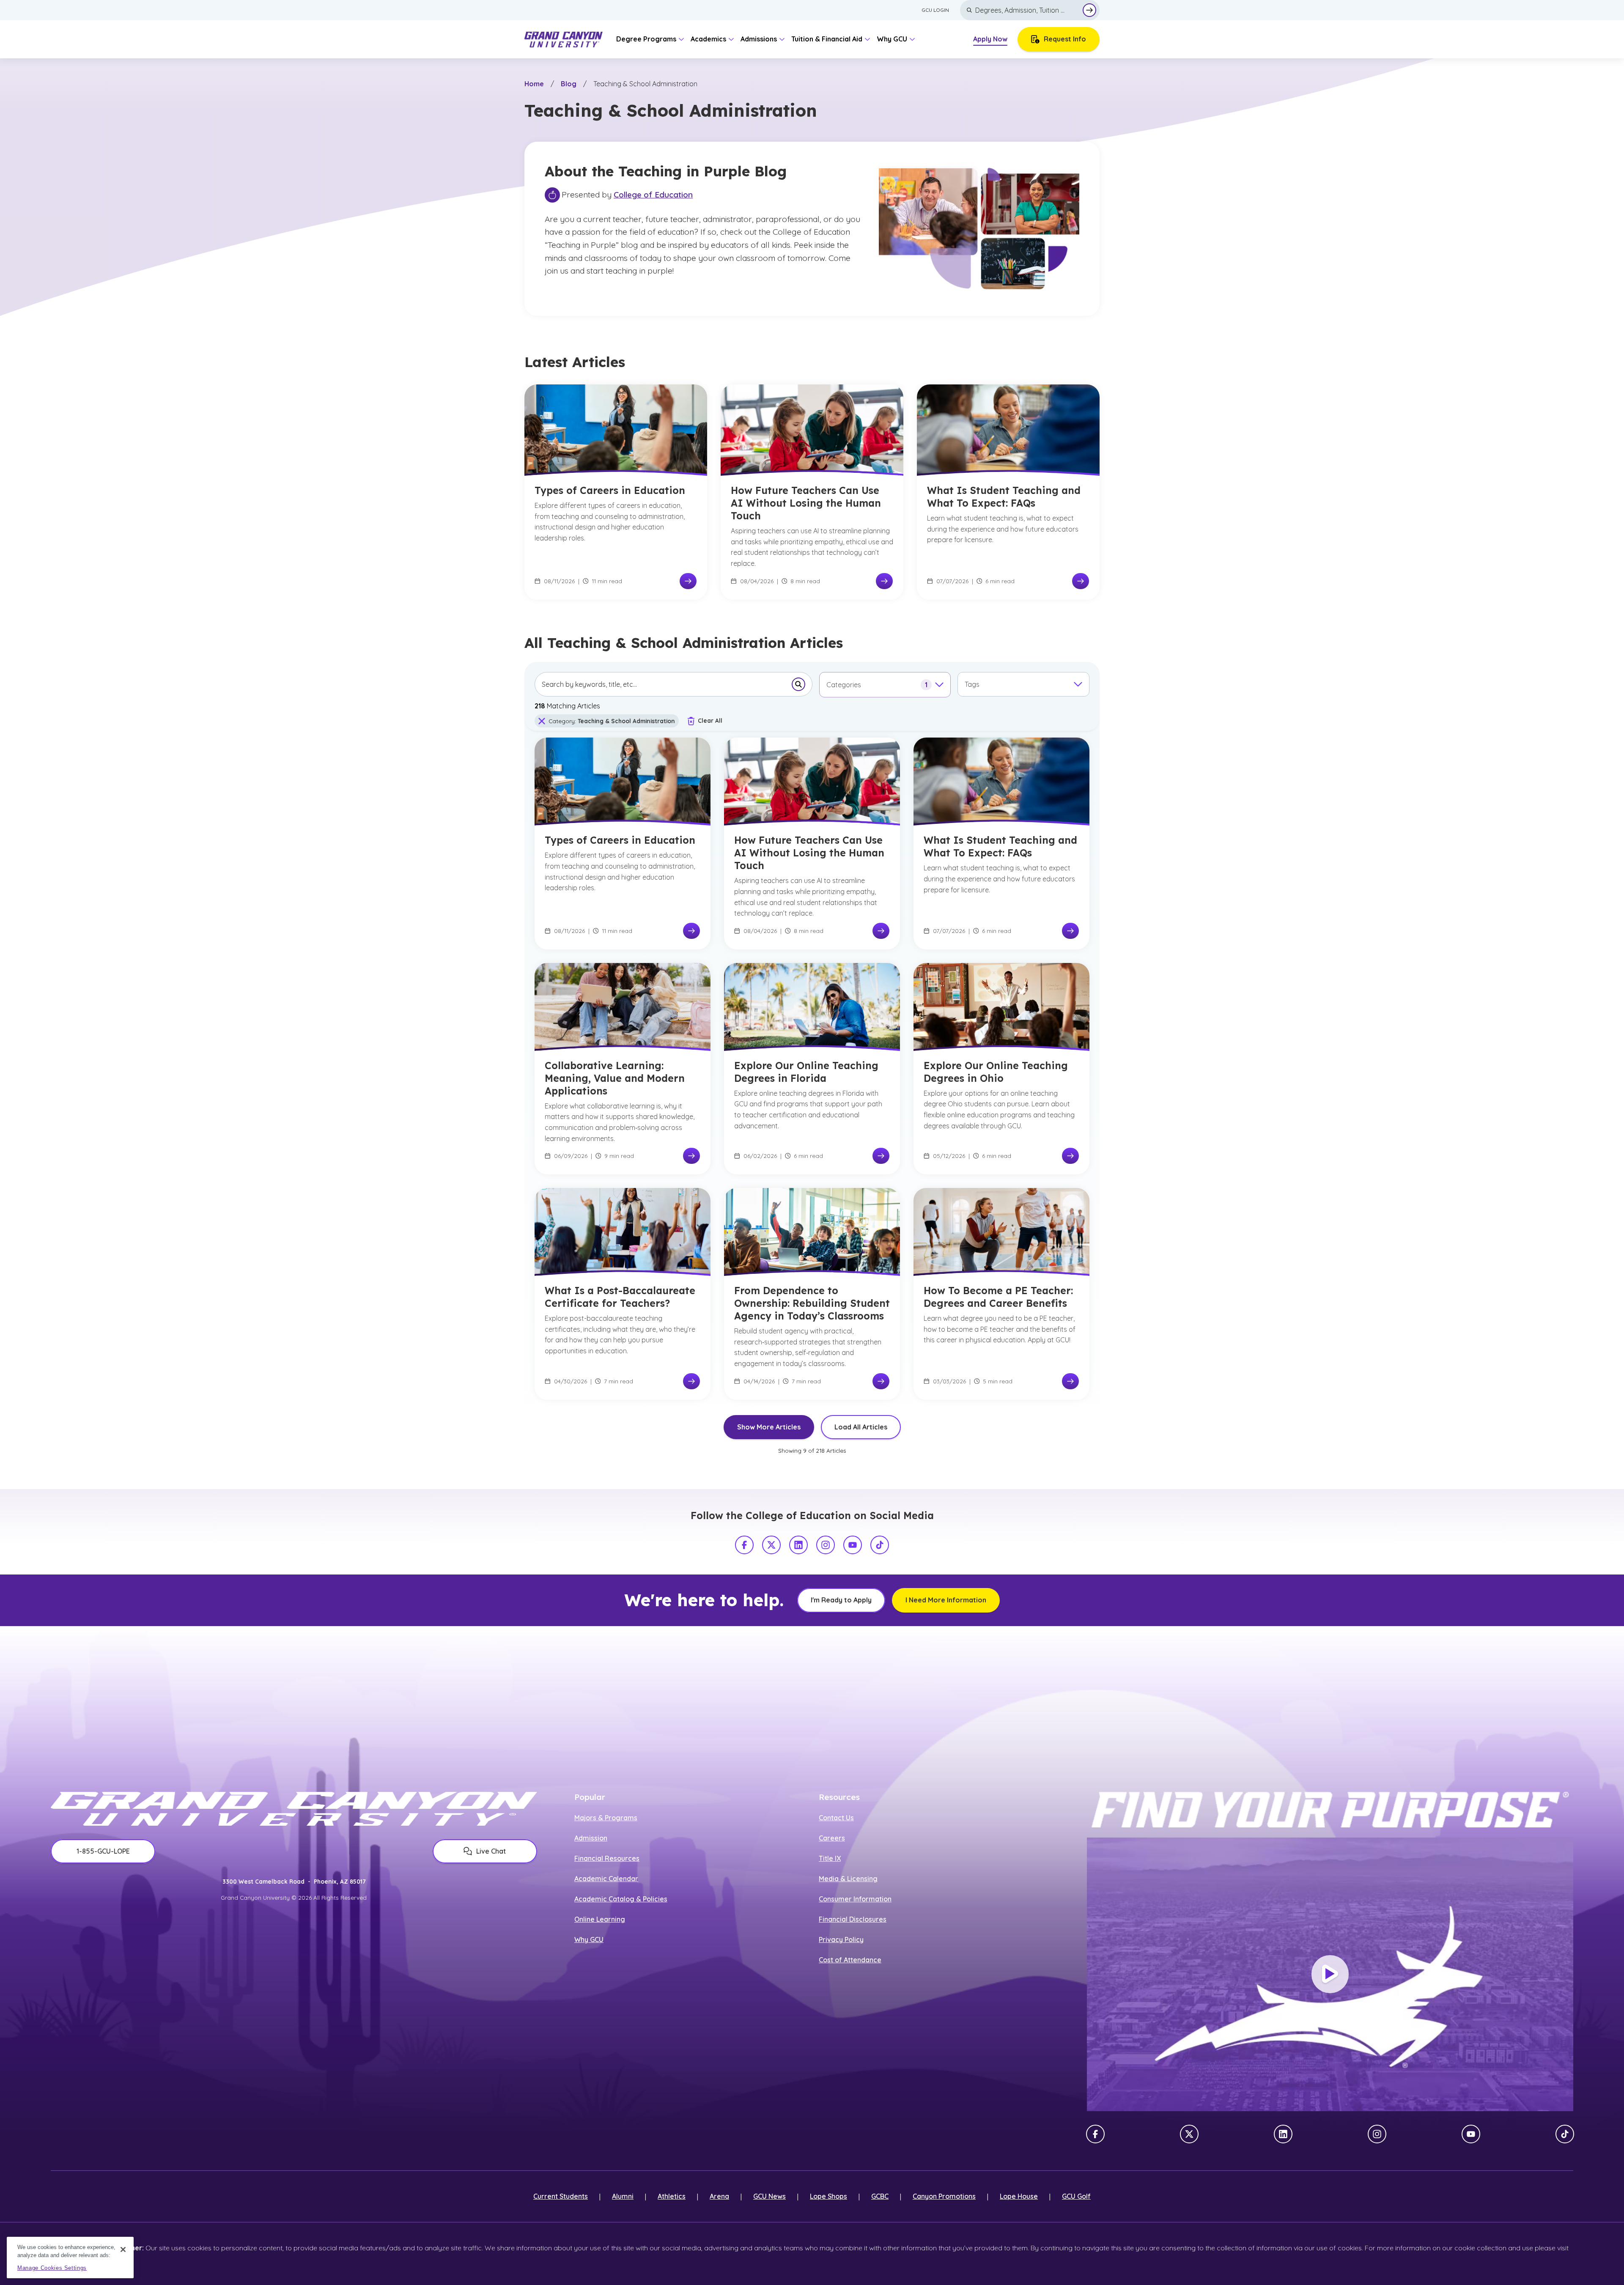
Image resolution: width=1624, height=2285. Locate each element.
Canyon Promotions (944, 2196)
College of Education (653, 195)
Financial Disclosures (853, 1919)
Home (534, 84)
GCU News (769, 2196)
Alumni (623, 2196)
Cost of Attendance (850, 1960)
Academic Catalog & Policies (621, 1899)
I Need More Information (946, 1600)
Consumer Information (855, 1899)
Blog (569, 84)
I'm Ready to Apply (841, 1600)
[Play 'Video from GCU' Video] (1330, 1974)
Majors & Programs (606, 1818)
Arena (719, 2196)
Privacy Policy (841, 1939)
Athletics (672, 2196)
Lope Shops (828, 2196)
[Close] (123, 2249)
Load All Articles (861, 1427)
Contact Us (836, 1818)
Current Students (561, 2196)
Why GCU (589, 1939)
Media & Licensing (848, 1879)
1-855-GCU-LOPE (103, 1851)
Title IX (830, 1858)
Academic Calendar (606, 1879)
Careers (832, 1838)
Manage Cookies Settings (52, 2268)
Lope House (1019, 2196)
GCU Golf (1076, 2196)
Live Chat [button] (491, 1851)
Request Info (1065, 39)
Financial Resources (607, 1858)
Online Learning (600, 1919)
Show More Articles (769, 1427)
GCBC (880, 2196)
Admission (591, 1838)
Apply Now (990, 39)
